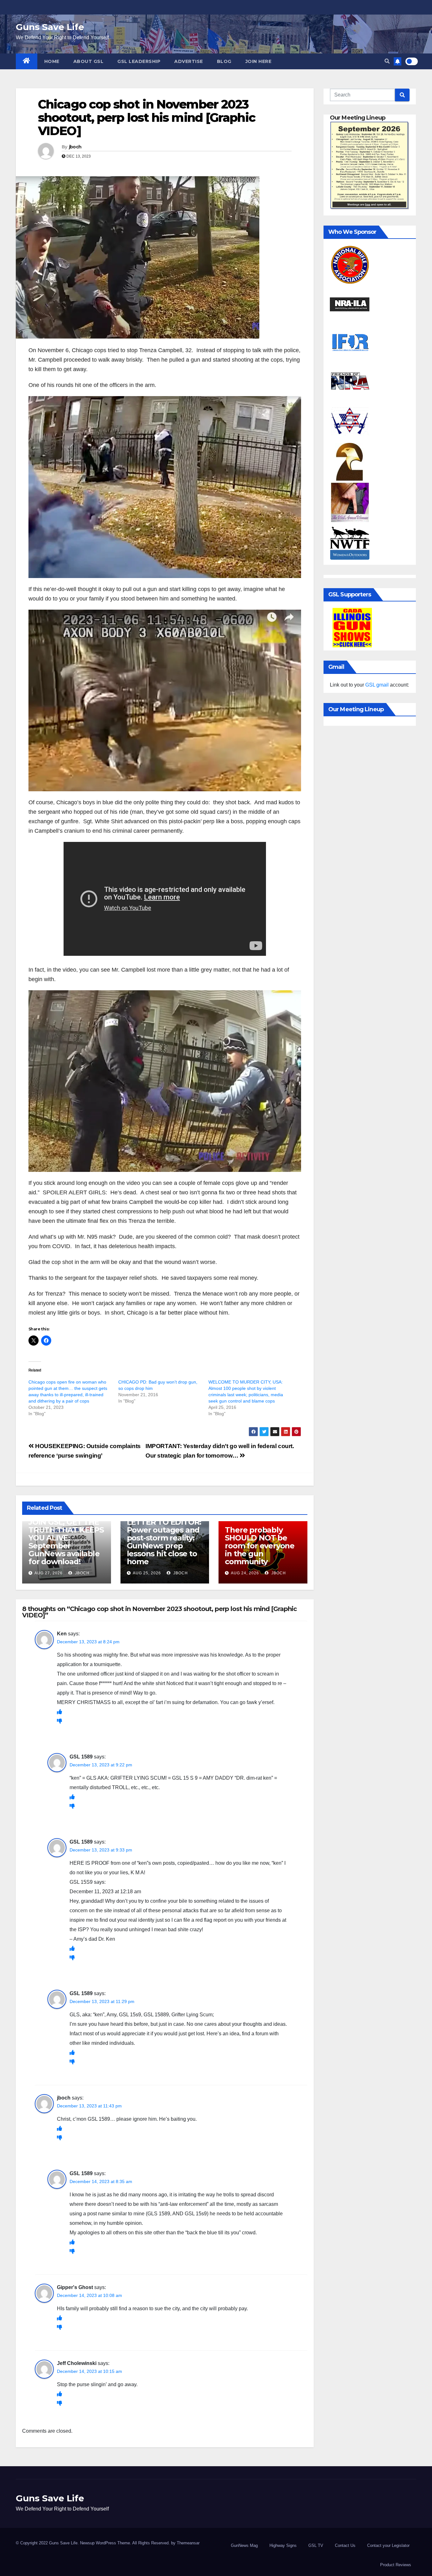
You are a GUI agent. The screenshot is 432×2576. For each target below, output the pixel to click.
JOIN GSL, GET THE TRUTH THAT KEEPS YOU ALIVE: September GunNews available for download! (66, 1542)
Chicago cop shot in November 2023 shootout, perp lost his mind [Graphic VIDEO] (147, 118)
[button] (387, 61)
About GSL (89, 61)
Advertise (189, 61)
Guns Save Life (50, 27)
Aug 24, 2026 (245, 1573)
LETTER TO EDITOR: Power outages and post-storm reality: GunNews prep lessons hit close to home (164, 1542)
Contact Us (345, 2545)
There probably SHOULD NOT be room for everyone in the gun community (260, 1546)
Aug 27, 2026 (49, 1573)
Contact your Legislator (388, 2545)
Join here (259, 61)
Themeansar (188, 2543)
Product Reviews (396, 2565)
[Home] (27, 61)
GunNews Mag (244, 2545)
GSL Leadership (139, 61)
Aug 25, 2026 (147, 1573)
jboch (75, 147)
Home (52, 61)
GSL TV (316, 2545)
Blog (224, 61)
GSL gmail (377, 685)
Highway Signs (283, 2545)
